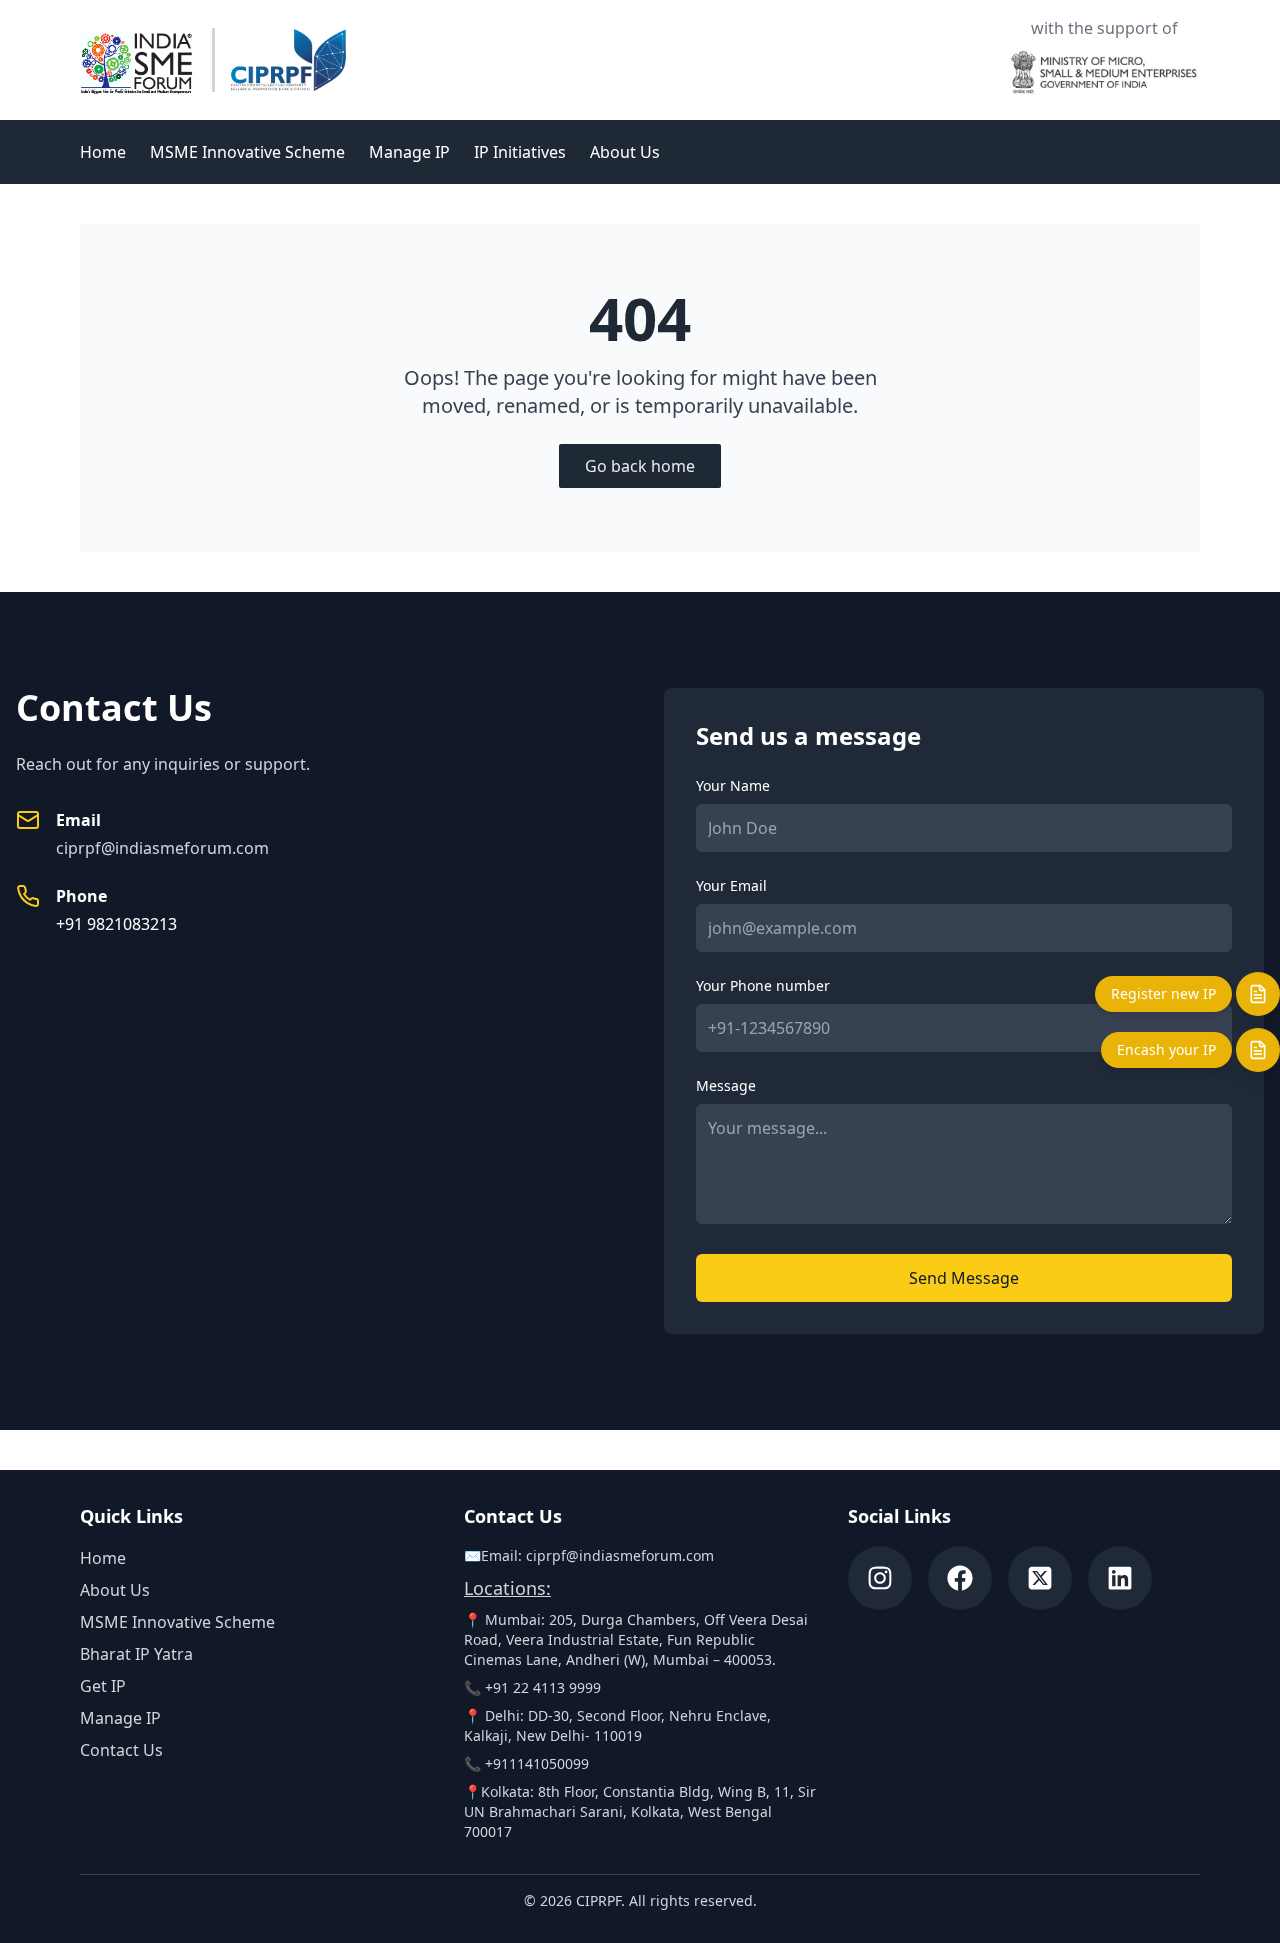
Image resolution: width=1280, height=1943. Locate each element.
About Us (625, 152)
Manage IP (409, 152)
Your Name (733, 785)
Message (726, 1085)
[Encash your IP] (1258, 1050)
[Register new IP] (1258, 994)
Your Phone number (763, 985)
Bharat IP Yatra (136, 1654)
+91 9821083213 (116, 924)
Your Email (731, 885)
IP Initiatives (520, 152)
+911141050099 (537, 1763)
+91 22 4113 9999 (543, 1687)
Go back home (640, 466)
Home (103, 152)
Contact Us (121, 1750)
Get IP (103, 1686)
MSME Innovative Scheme (247, 152)
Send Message (964, 1278)
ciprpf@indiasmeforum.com (162, 848)
